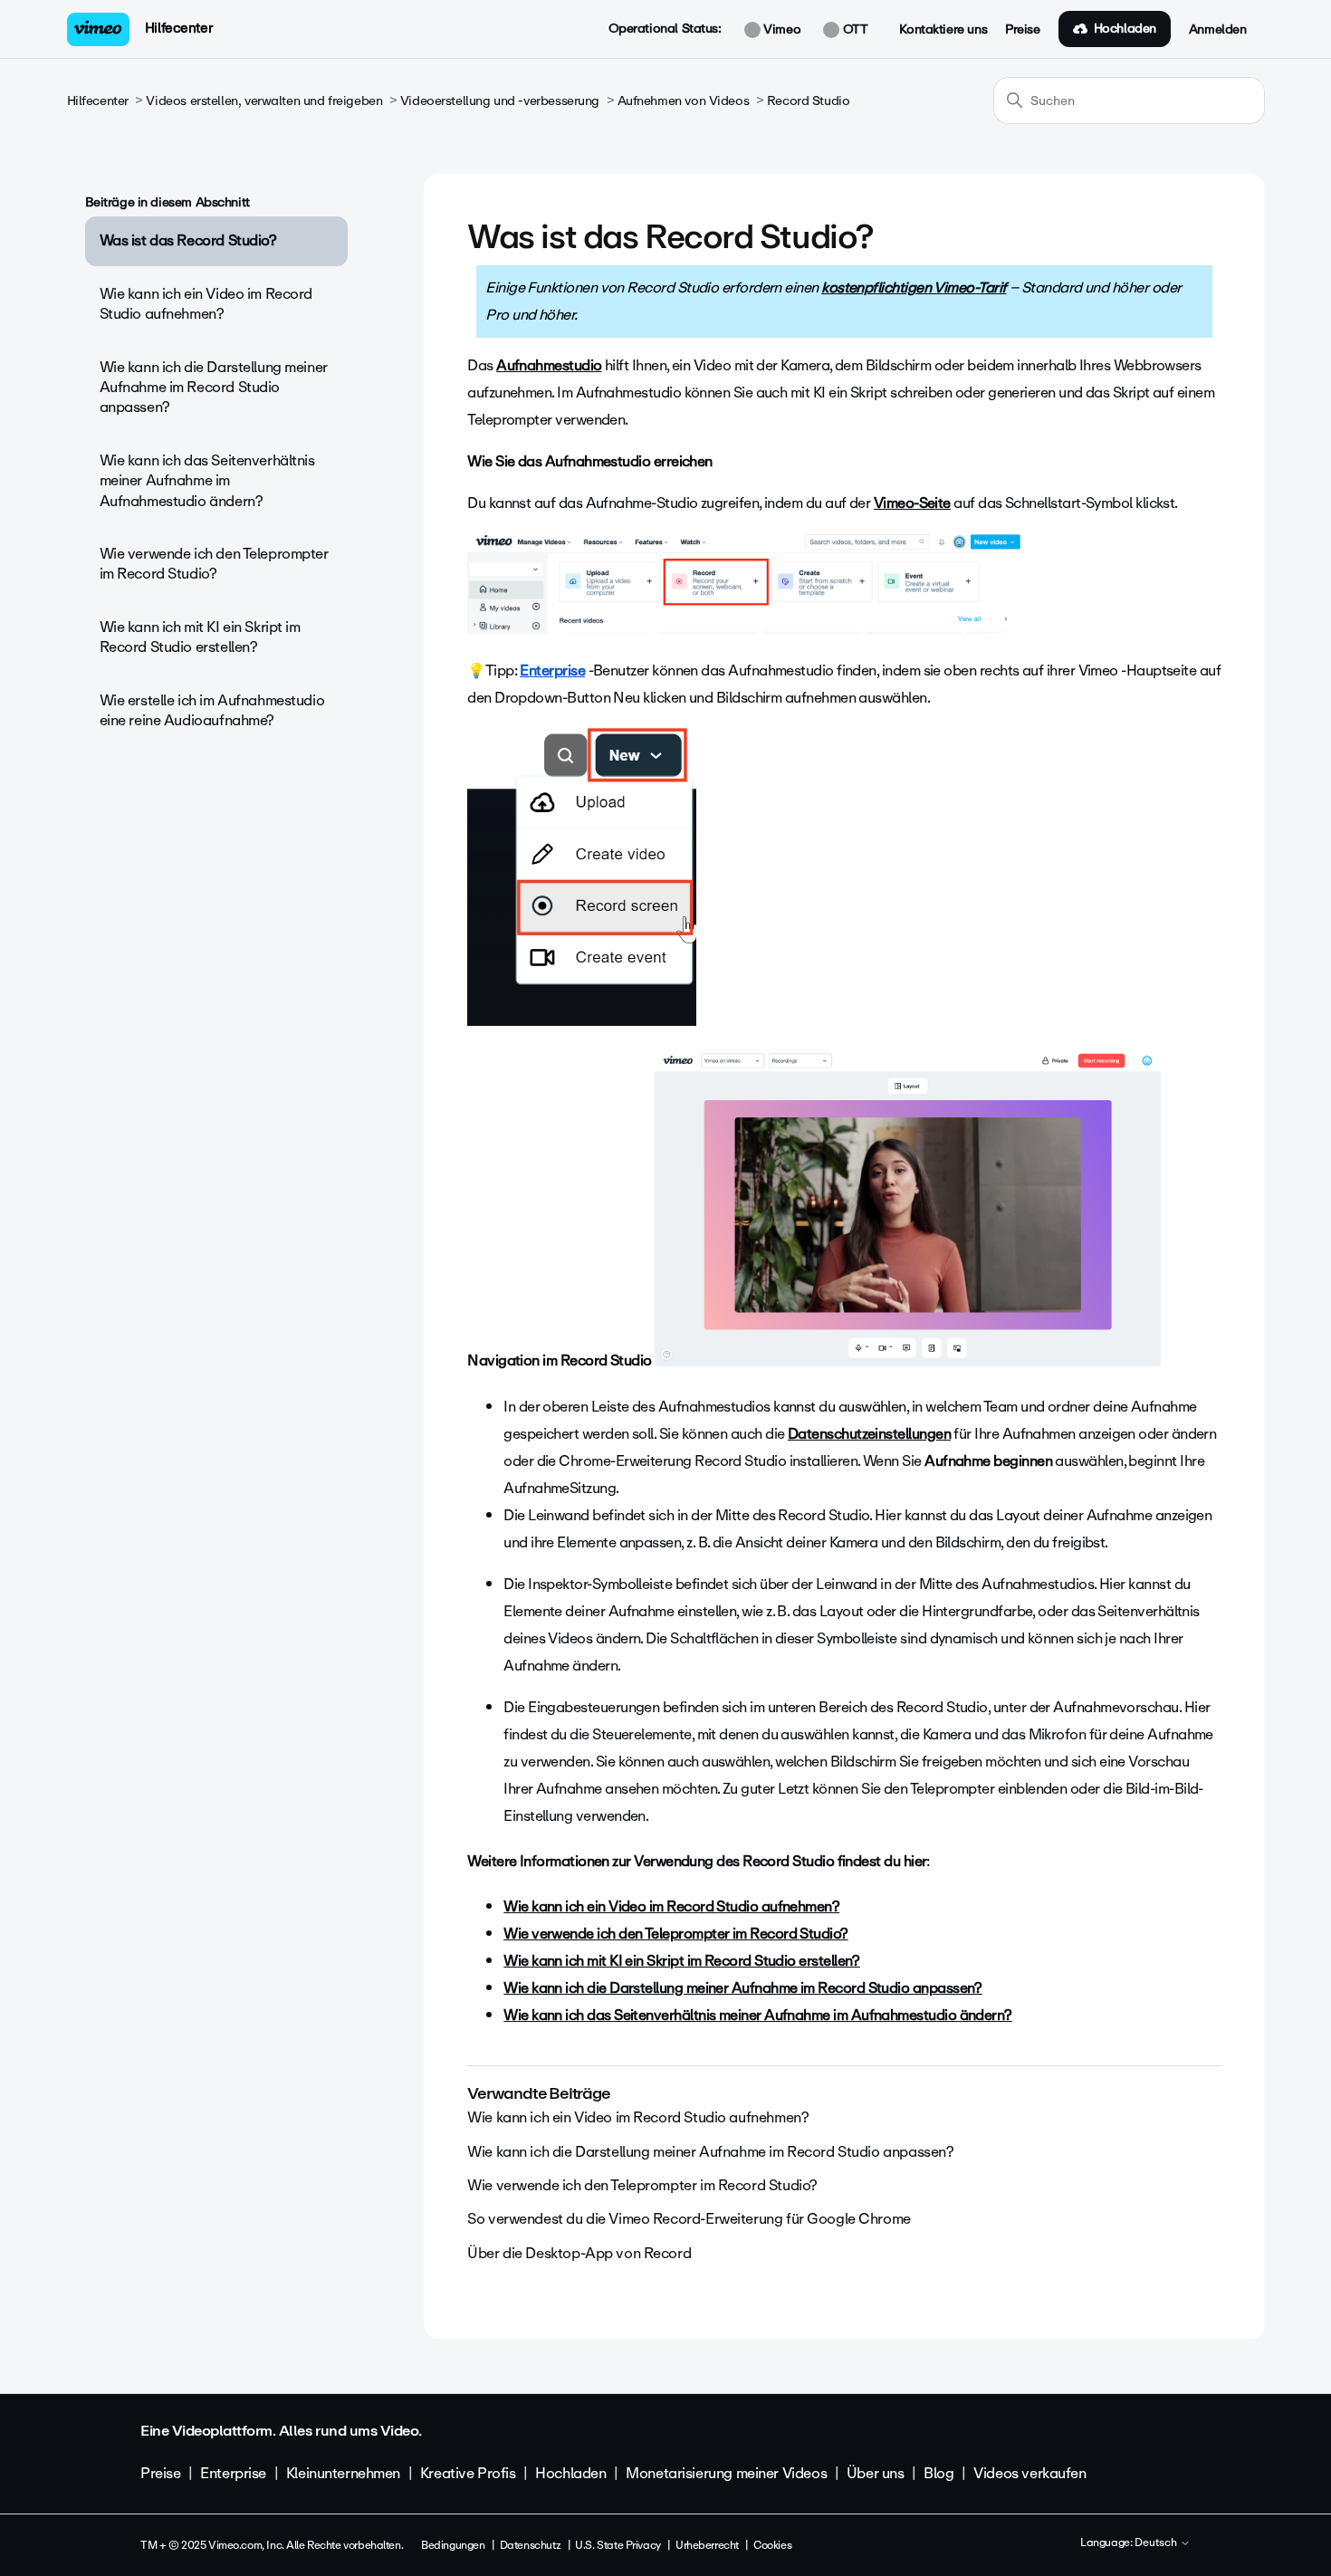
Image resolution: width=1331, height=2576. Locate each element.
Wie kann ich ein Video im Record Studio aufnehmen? (206, 304)
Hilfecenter (179, 28)
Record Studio (809, 101)
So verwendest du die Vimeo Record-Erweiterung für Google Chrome (689, 2219)
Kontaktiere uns (943, 30)
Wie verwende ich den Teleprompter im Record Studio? (214, 564)
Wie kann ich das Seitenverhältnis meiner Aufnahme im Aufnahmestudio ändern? (207, 481)
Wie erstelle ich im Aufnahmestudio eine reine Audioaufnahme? (212, 710)
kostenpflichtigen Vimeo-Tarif (914, 287)
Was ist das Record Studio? (188, 240)
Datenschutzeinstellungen (869, 1434)
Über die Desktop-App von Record (579, 2253)
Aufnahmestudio (549, 365)
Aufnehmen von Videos (684, 101)
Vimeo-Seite (912, 503)
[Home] (99, 29)
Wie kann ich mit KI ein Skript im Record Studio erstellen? (200, 637)
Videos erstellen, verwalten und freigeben (264, 101)
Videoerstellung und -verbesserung (500, 101)
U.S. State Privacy (618, 2545)
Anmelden (1218, 30)
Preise (1022, 30)
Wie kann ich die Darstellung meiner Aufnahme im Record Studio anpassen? (214, 388)
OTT (853, 30)
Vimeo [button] (780, 30)
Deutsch (1157, 2543)
